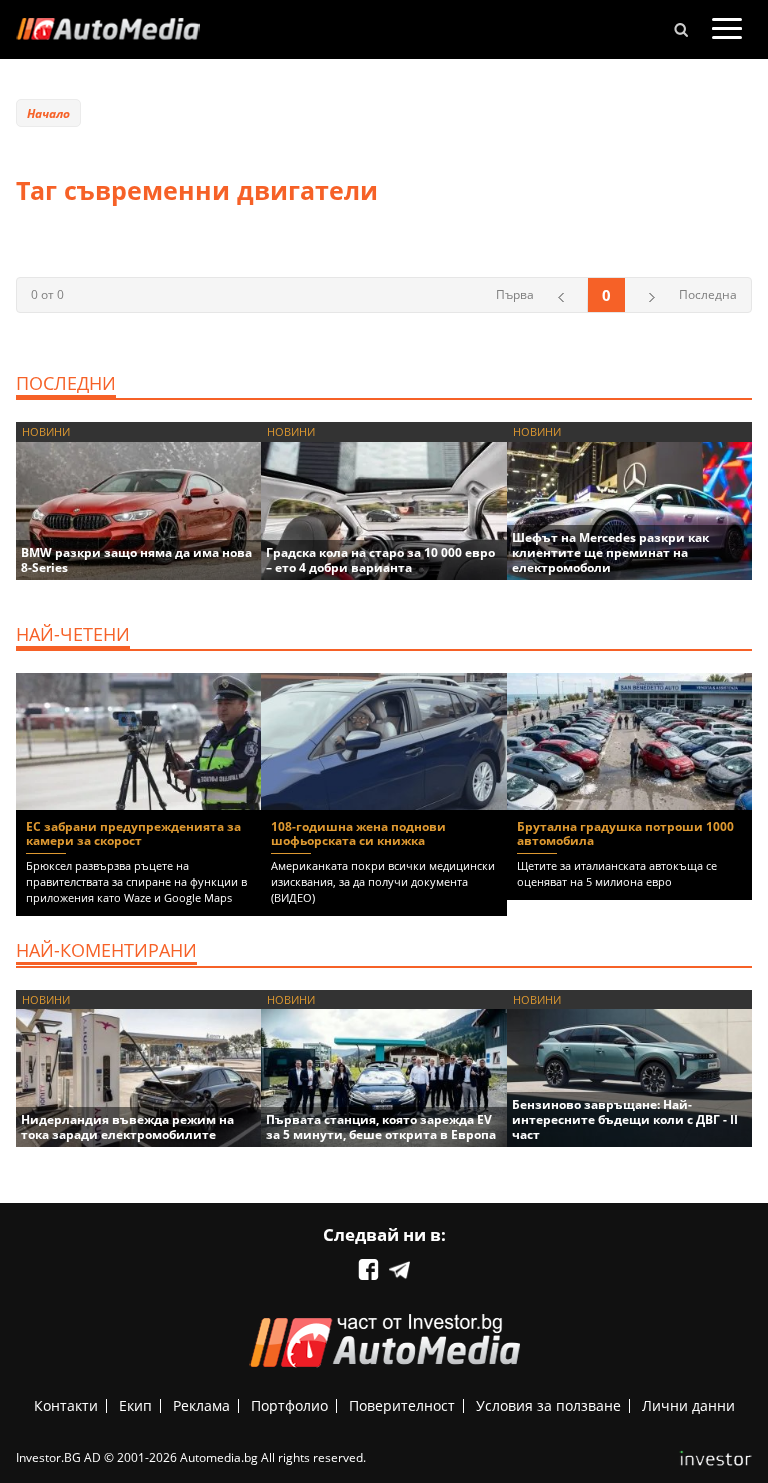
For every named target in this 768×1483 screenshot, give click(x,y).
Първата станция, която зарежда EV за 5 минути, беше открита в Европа (381, 1127)
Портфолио (289, 1405)
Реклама (201, 1405)
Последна (708, 294)
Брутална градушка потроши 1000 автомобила (625, 833)
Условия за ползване (548, 1405)
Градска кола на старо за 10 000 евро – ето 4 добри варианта (380, 560)
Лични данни (688, 1405)
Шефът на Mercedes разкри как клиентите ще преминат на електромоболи (610, 552)
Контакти (66, 1405)
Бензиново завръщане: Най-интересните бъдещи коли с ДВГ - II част (625, 1119)
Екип (135, 1405)
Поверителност (402, 1405)
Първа (515, 294)
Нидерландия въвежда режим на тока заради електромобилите (127, 1127)
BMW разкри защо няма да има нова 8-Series (136, 560)
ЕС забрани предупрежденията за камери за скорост (133, 833)
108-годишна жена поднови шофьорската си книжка (358, 833)
